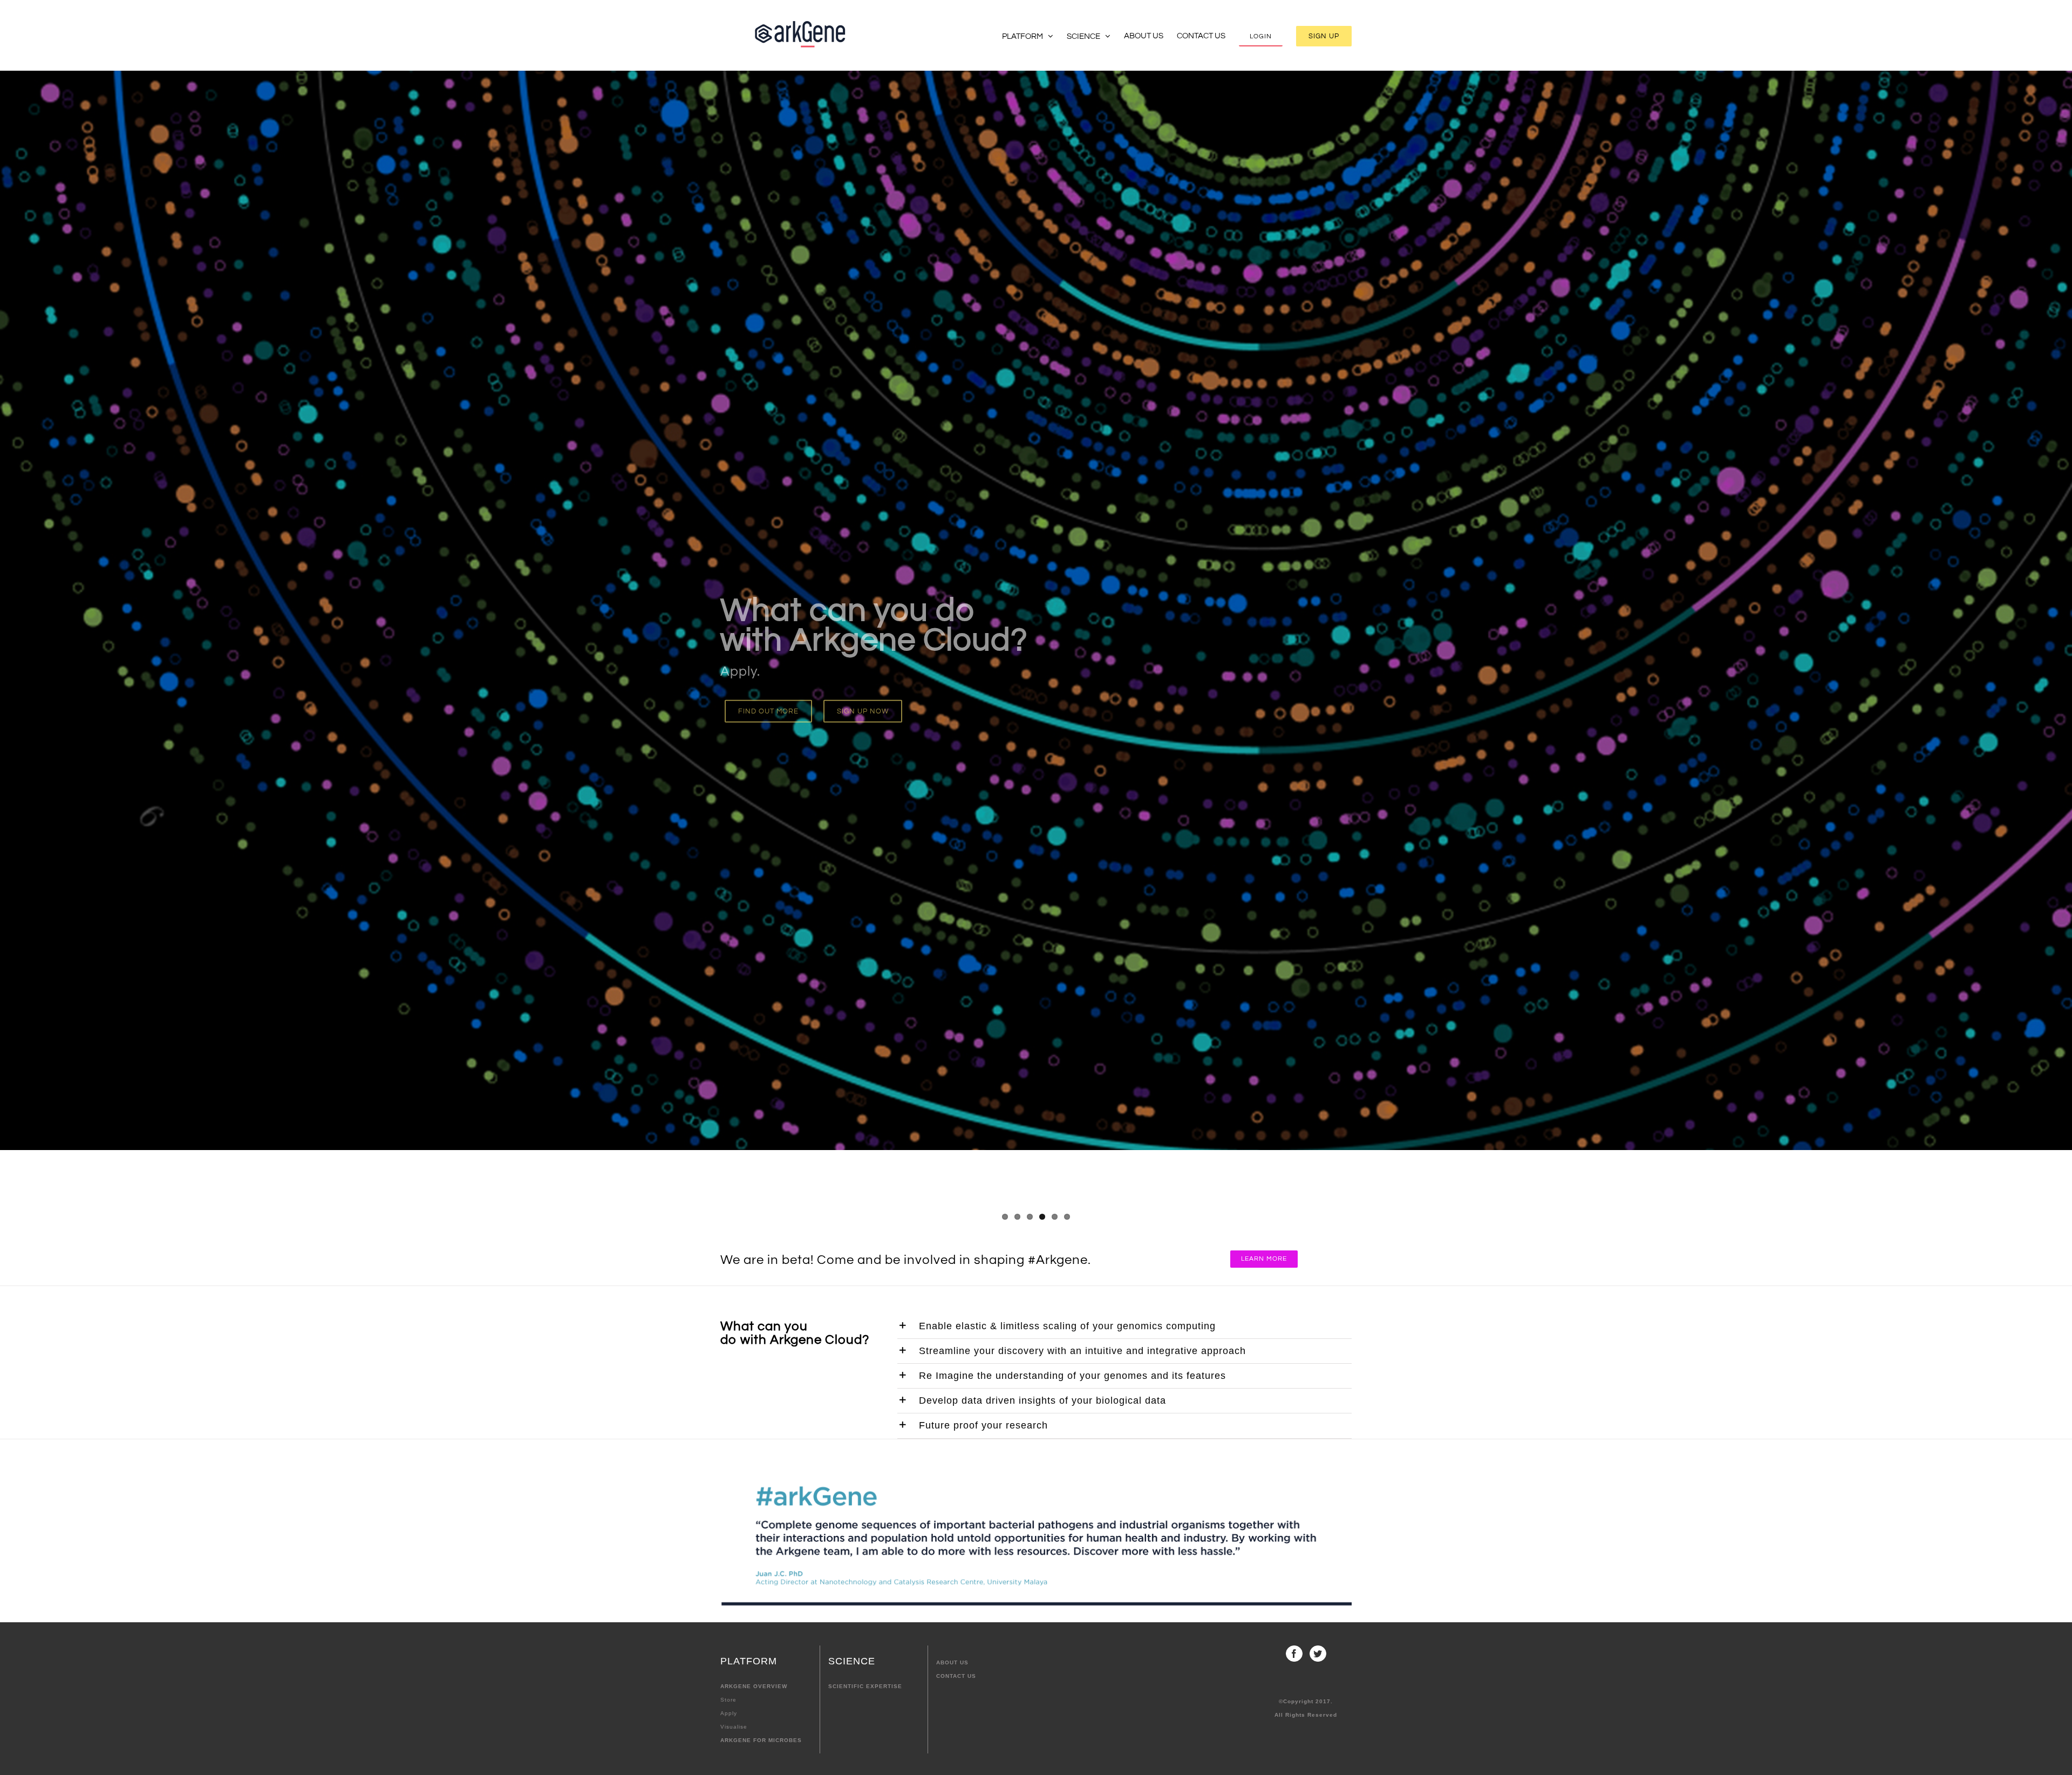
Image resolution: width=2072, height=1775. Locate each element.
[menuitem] (1034, 35)
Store (728, 1700)
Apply (729, 1713)
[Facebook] (1294, 1654)
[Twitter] (1318, 1654)
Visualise (734, 1727)
